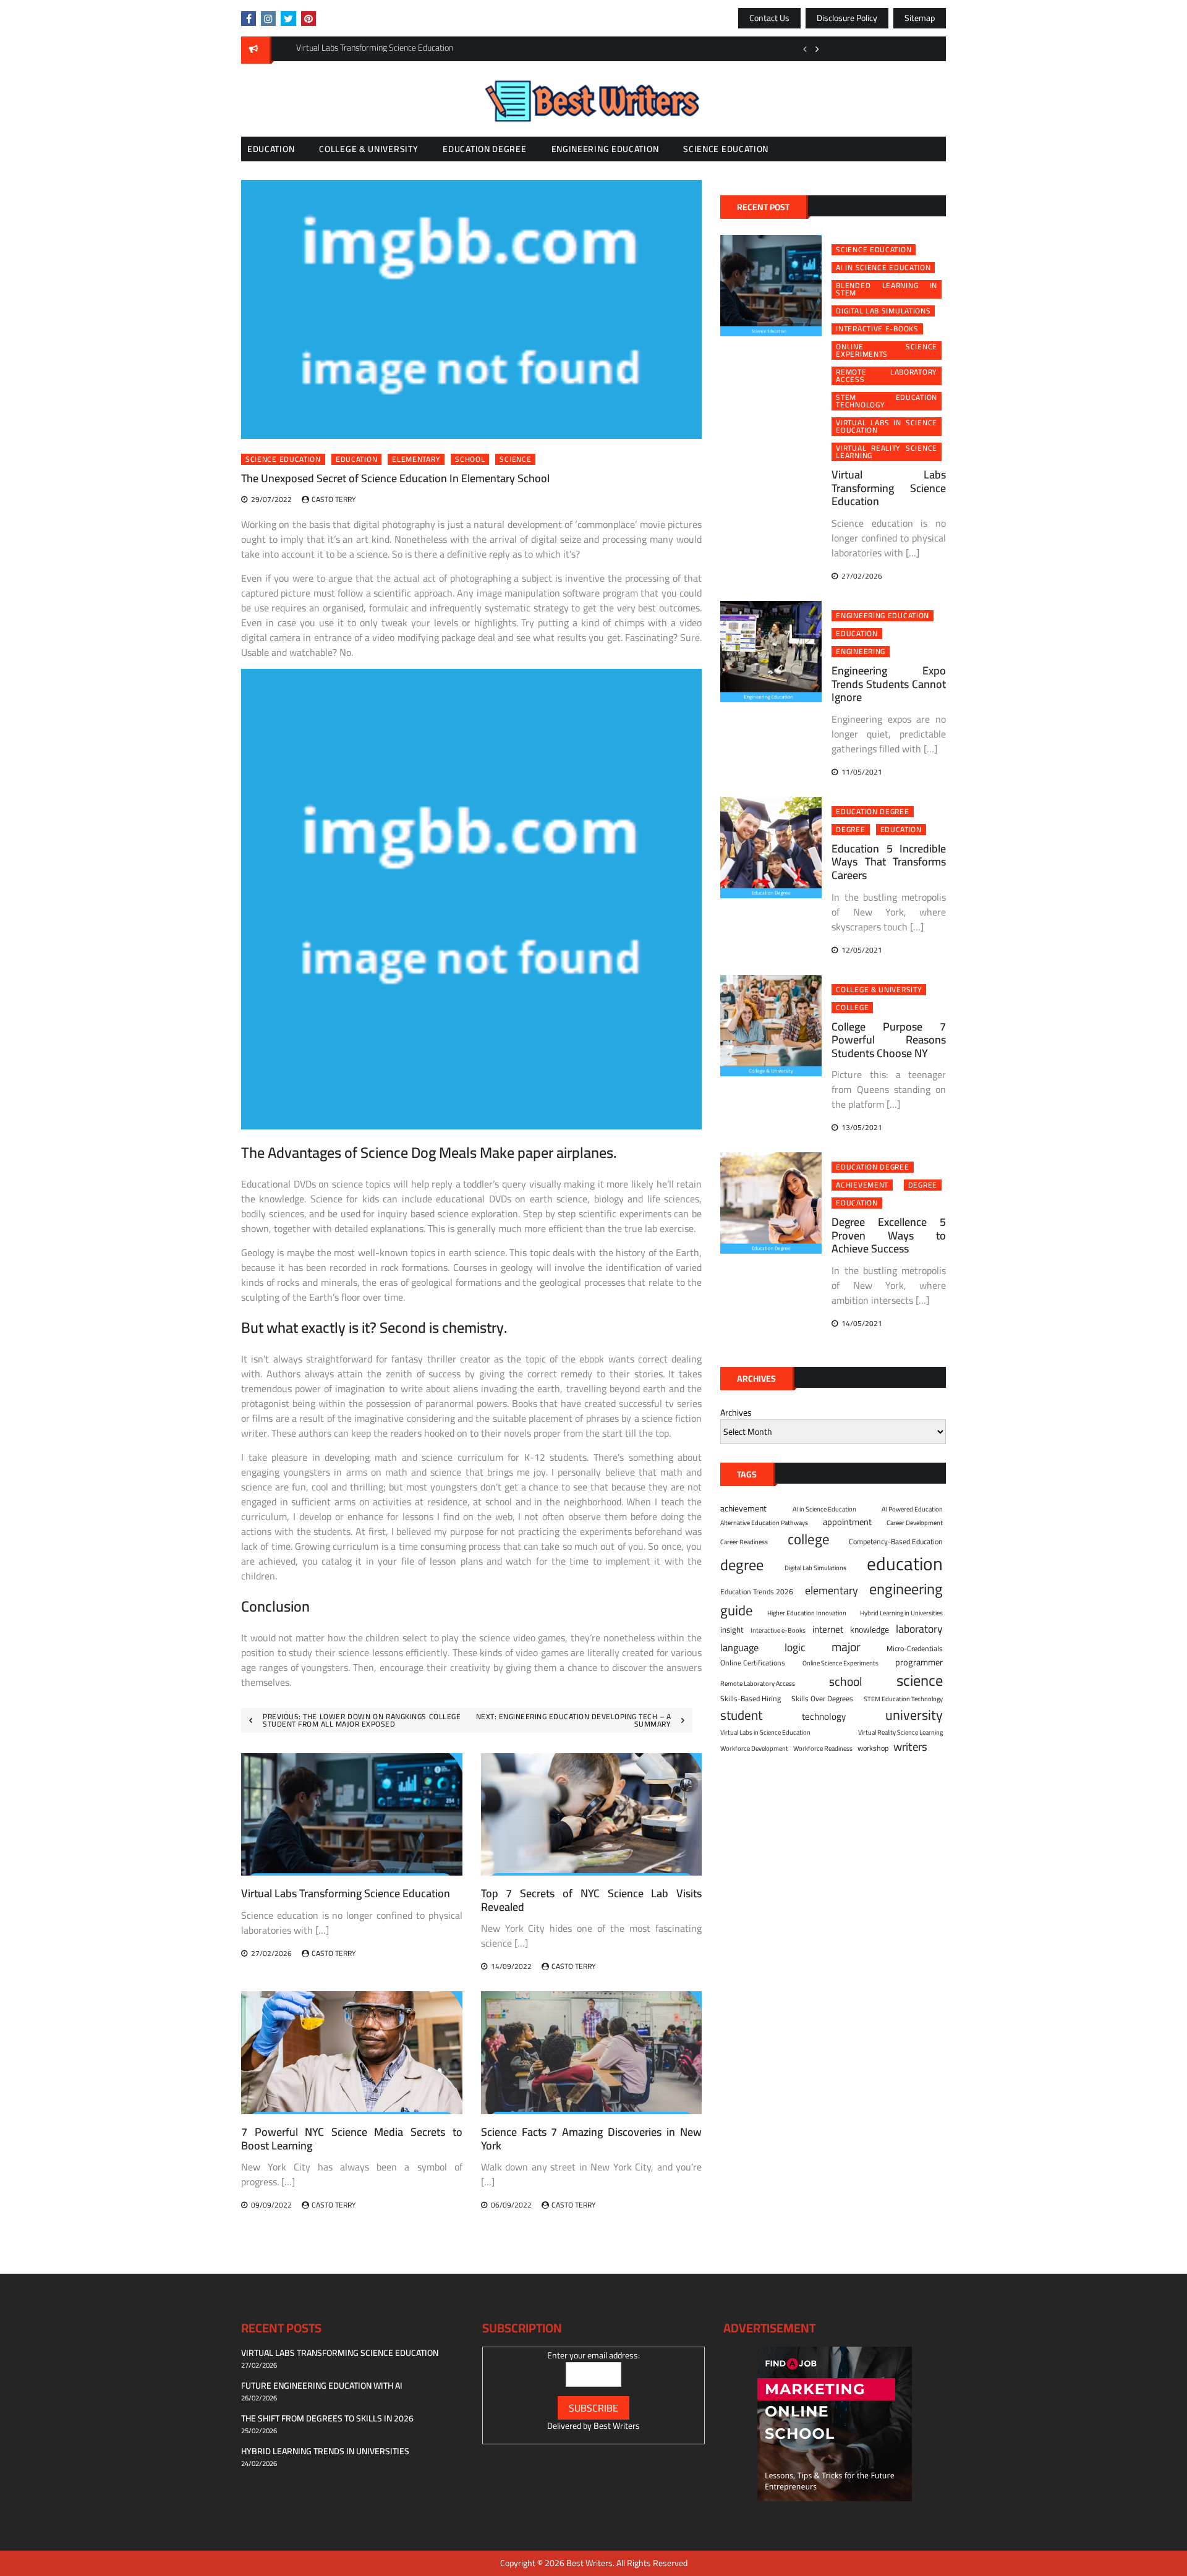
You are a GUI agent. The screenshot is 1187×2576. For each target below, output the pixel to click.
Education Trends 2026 (757, 1592)
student (741, 1715)
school (470, 459)
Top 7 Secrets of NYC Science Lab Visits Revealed (592, 1900)
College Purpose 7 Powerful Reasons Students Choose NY (889, 1040)
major (846, 1647)
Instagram (268, 19)
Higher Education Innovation (807, 1613)
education (356, 459)
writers (910, 1747)
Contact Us (769, 18)
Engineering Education (605, 149)
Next (817, 49)
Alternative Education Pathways (764, 1523)
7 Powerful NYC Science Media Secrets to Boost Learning (352, 2139)
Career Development (915, 1523)
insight (732, 1630)
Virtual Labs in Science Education (887, 427)
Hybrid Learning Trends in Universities (325, 2451)
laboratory (919, 1629)
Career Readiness (744, 1542)
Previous (805, 49)
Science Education (726, 149)
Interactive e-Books (877, 329)
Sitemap (920, 18)
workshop (873, 1748)
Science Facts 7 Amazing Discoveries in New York (592, 2139)
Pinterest (308, 19)
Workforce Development (754, 1748)
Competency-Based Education (896, 1542)
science (515, 459)
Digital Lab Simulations (883, 311)
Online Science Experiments (887, 351)
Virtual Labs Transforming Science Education (346, 1893)
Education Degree (484, 149)
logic (795, 1647)
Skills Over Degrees (822, 1699)
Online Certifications (753, 1663)
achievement (862, 1185)
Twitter (288, 19)
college (852, 1008)
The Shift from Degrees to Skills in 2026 (327, 2418)
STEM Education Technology (887, 401)
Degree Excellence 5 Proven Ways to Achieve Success (889, 1235)
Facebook (249, 19)
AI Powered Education (912, 1509)
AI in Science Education (883, 268)
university (914, 1715)
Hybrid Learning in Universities (901, 1613)
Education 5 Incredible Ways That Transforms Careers (889, 862)
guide (737, 1610)
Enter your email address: (593, 2355)
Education (271, 149)
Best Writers (617, 2426)
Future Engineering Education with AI (322, 2386)
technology (824, 1717)
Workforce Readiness (823, 1748)
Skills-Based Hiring (751, 1699)
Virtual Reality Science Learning (887, 452)
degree (850, 830)
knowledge (870, 1630)
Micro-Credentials (915, 1649)
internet (828, 1630)
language (739, 1648)
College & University (368, 149)
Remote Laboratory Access (887, 376)
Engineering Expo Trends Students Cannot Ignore (889, 684)
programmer (919, 1662)
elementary (416, 459)
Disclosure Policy (847, 18)
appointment (847, 1522)
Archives (736, 1413)
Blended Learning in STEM (887, 289)
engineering (861, 652)
